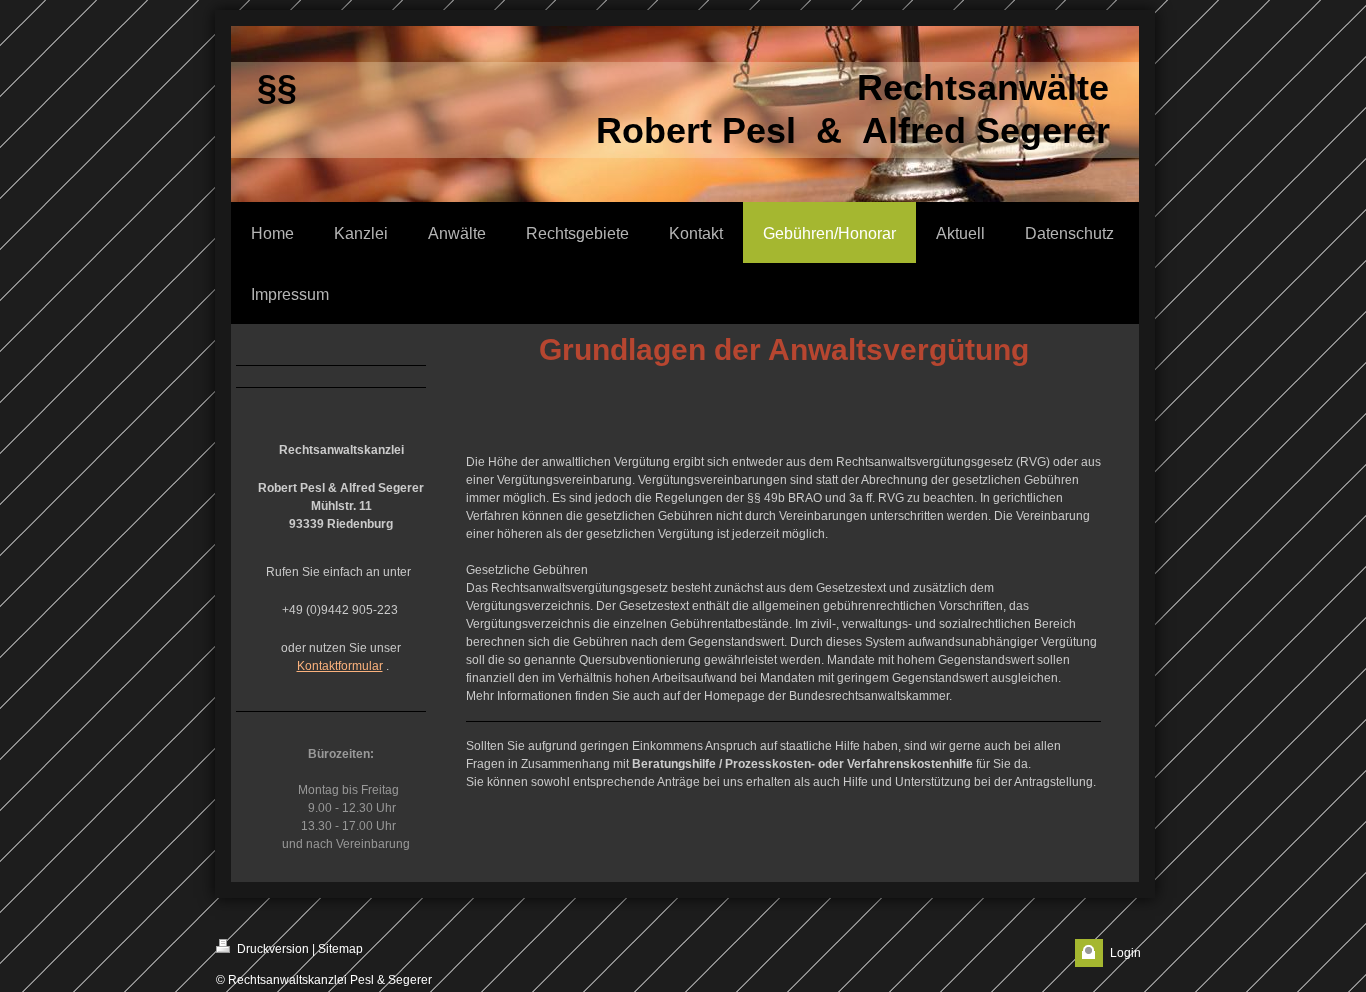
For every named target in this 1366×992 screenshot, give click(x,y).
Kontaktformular (340, 666)
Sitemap (340, 949)
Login (1125, 953)
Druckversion (271, 949)
